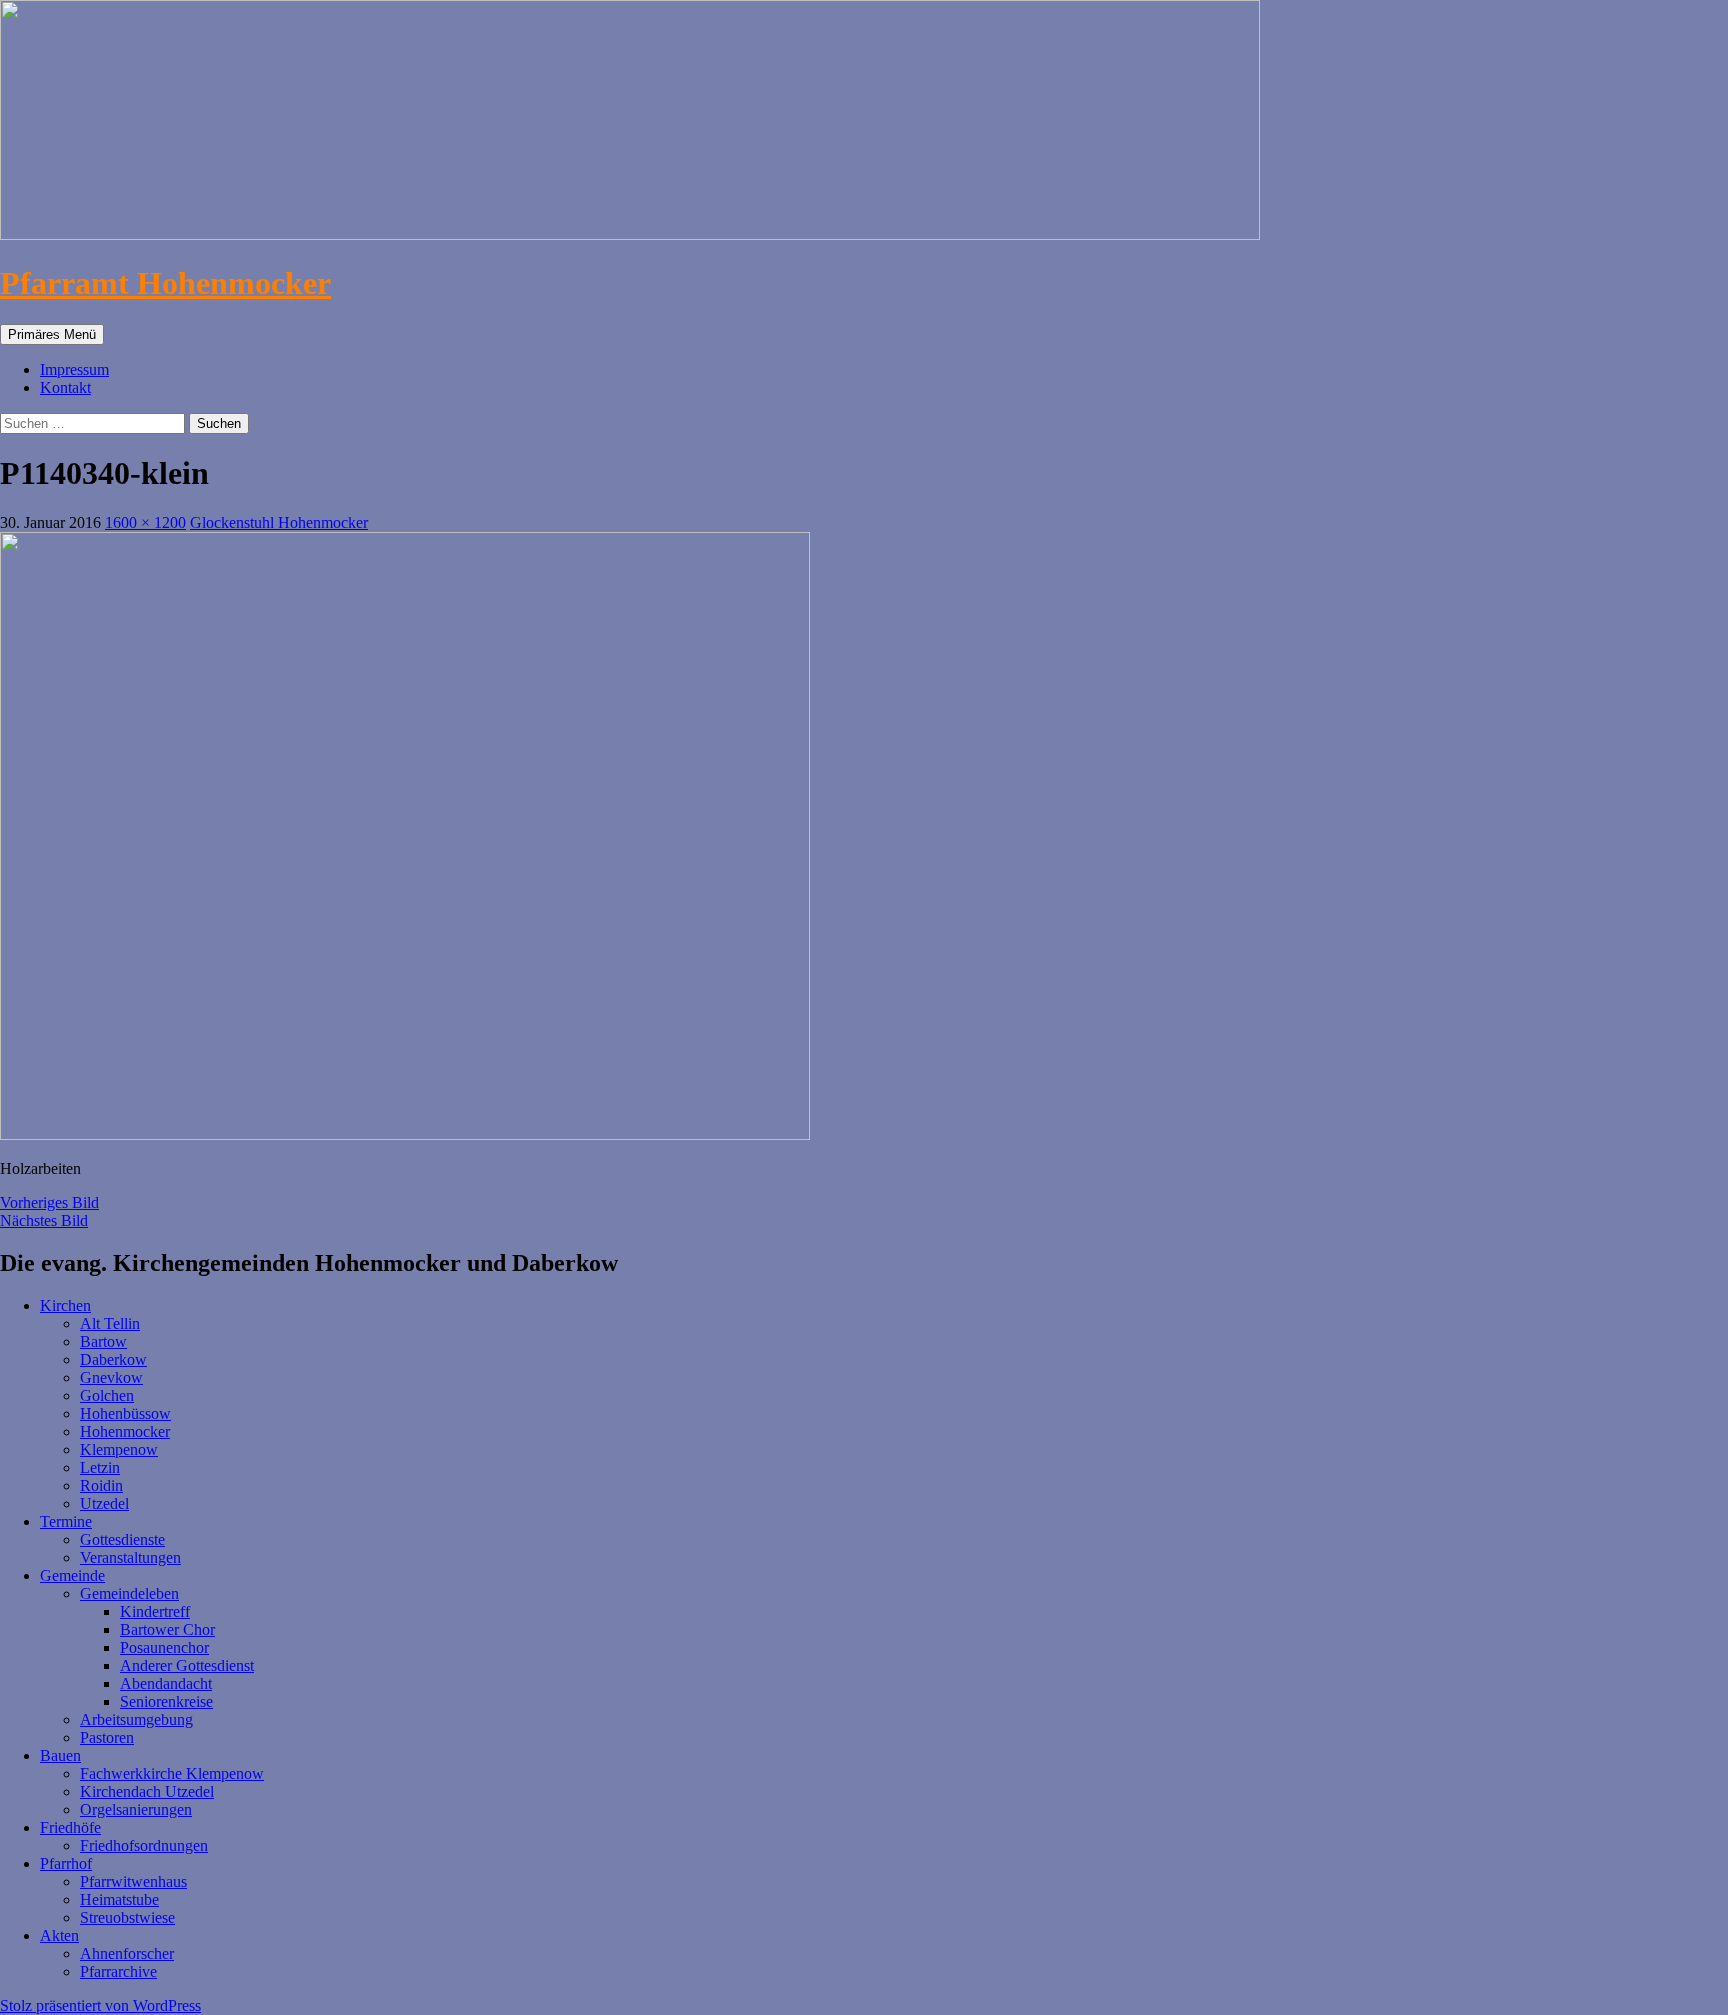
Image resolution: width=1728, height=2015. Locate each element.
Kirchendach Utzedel (147, 1791)
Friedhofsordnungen (144, 1845)
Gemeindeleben (129, 1593)
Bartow (103, 1341)
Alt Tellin (110, 1323)
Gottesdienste (122, 1539)
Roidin (101, 1485)
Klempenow (119, 1449)
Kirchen (65, 1305)
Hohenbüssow (125, 1413)
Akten (59, 1935)
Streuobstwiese (127, 1917)
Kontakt (65, 387)
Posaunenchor (164, 1647)
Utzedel (104, 1503)
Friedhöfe (70, 1827)
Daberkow (113, 1359)
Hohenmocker (125, 1431)
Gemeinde (72, 1575)
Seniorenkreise (166, 1701)
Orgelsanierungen (136, 1809)
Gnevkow (111, 1377)
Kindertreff (155, 1611)
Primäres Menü (52, 334)
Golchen (107, 1395)
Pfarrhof (66, 1863)
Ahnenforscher (127, 1953)
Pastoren (107, 1737)
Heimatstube (119, 1899)
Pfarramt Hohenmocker (165, 283)
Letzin (100, 1467)
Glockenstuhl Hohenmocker (279, 522)
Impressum (74, 369)
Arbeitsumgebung (136, 1719)
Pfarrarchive (118, 1971)
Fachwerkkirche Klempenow (172, 1773)
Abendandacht (166, 1683)
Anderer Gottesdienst (187, 1665)
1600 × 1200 (145, 522)
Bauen (60, 1755)
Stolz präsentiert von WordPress (100, 2005)
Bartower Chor (167, 1629)
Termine (66, 1521)
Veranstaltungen (130, 1557)
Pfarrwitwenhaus (133, 1881)
